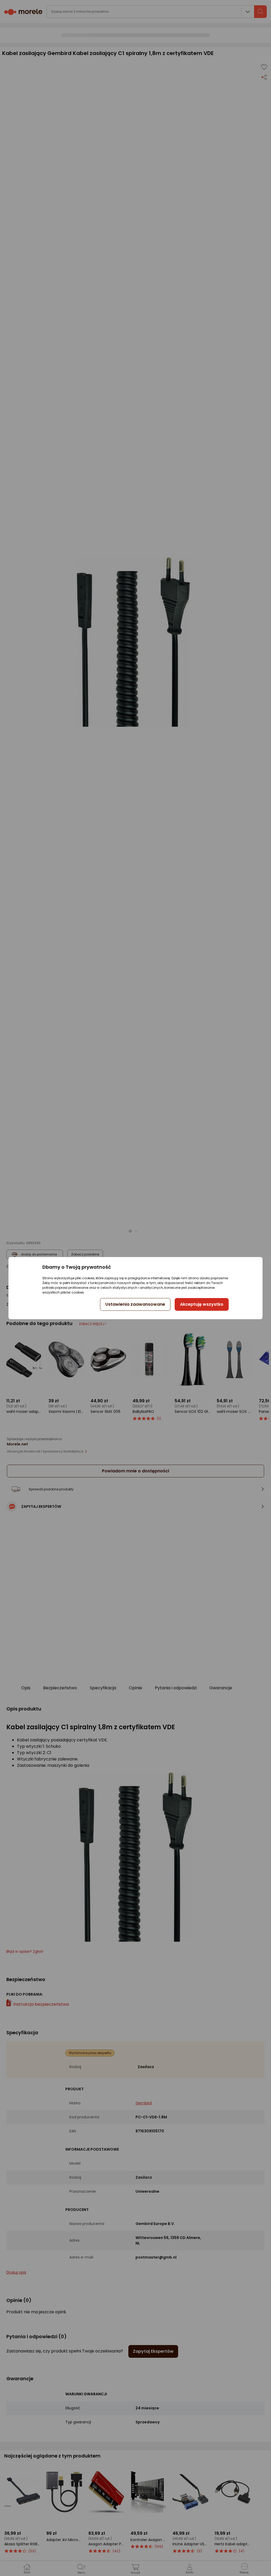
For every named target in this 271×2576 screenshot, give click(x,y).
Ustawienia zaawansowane (135, 1304)
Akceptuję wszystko (202, 1304)
